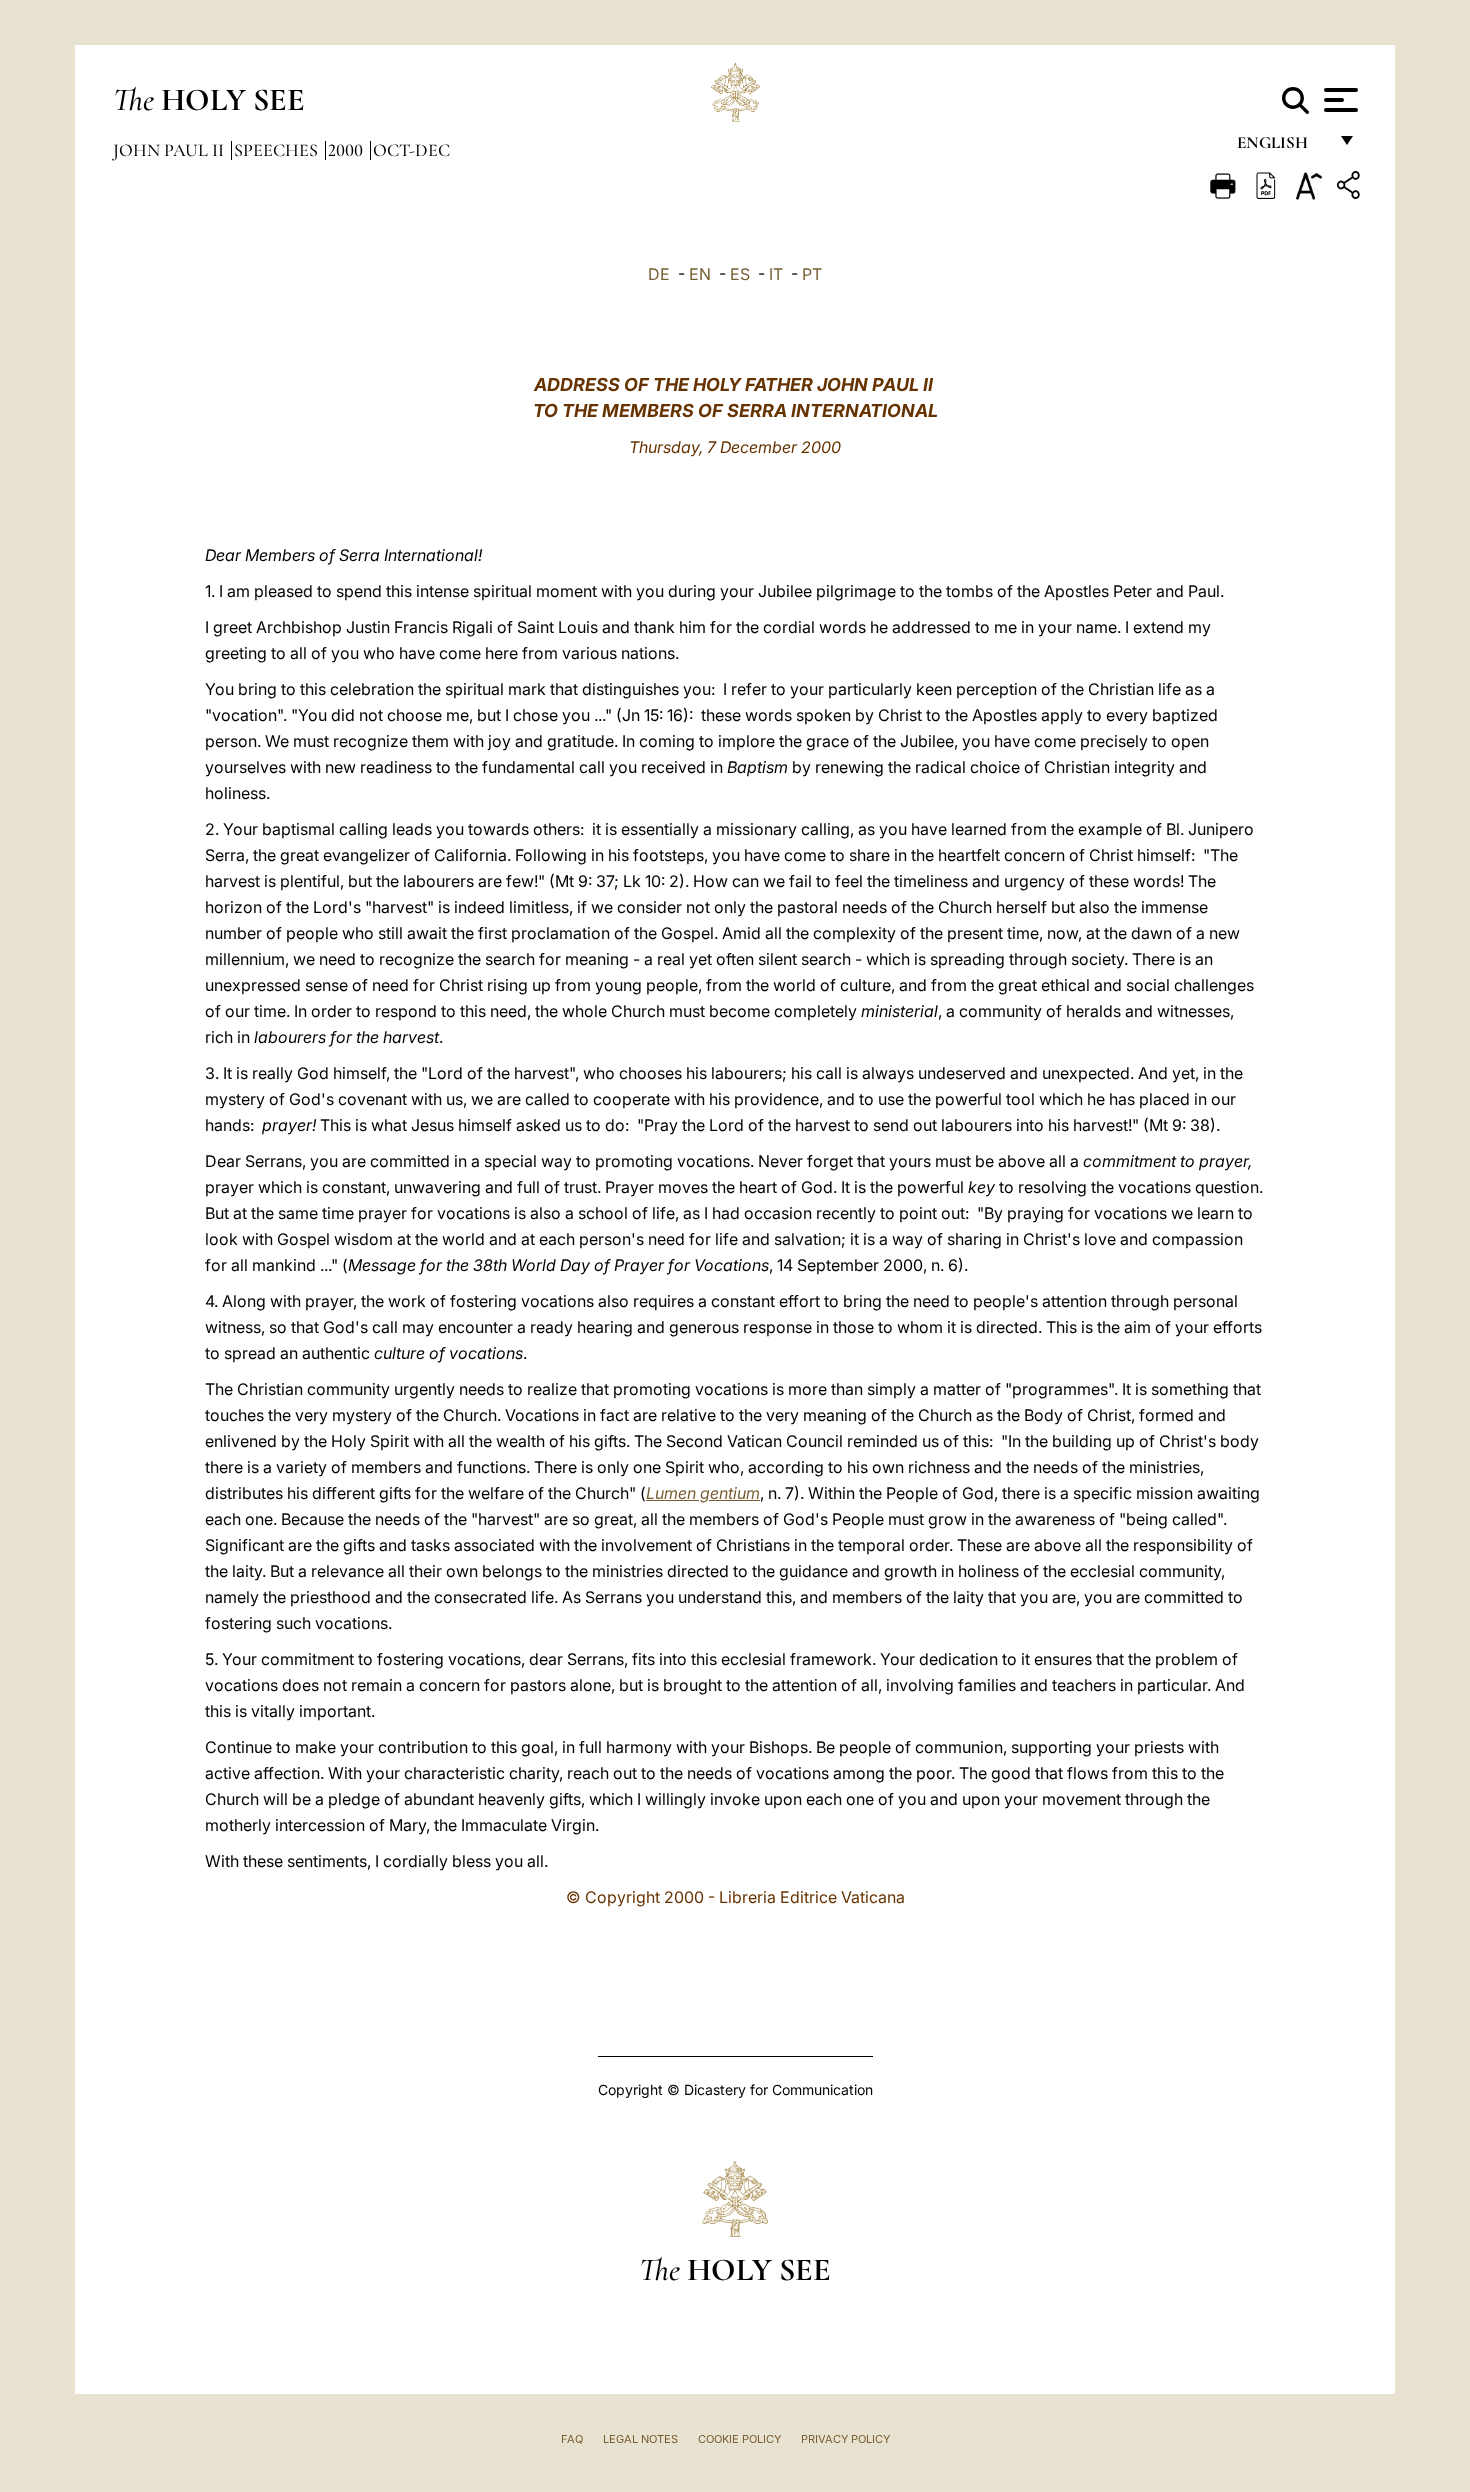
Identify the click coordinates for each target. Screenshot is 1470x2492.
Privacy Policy (845, 2439)
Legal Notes (640, 2439)
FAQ (572, 2439)
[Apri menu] (1338, 100)
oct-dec (411, 150)
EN (700, 274)
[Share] (1351, 188)
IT (776, 274)
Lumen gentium (703, 1493)
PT (812, 274)
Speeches (278, 150)
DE (659, 274)
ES (740, 274)
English (1281, 147)
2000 (347, 150)
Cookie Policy (739, 2439)
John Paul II (170, 150)
